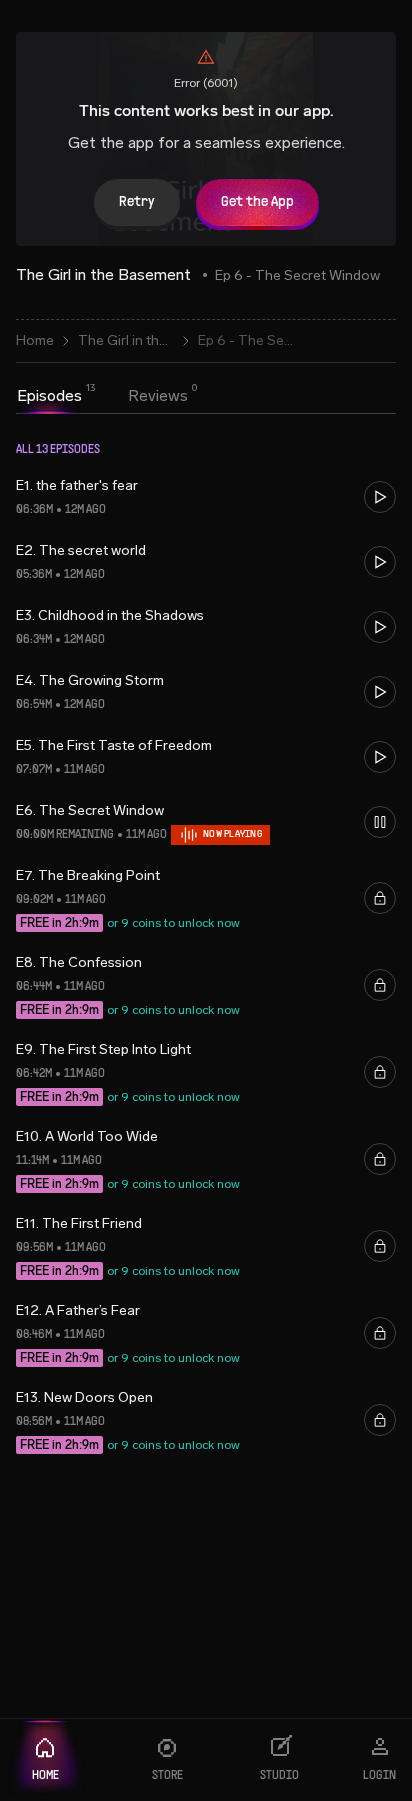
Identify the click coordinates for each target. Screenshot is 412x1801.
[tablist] (102, 398)
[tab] (49, 396)
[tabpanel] (206, 960)
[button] (206, 497)
